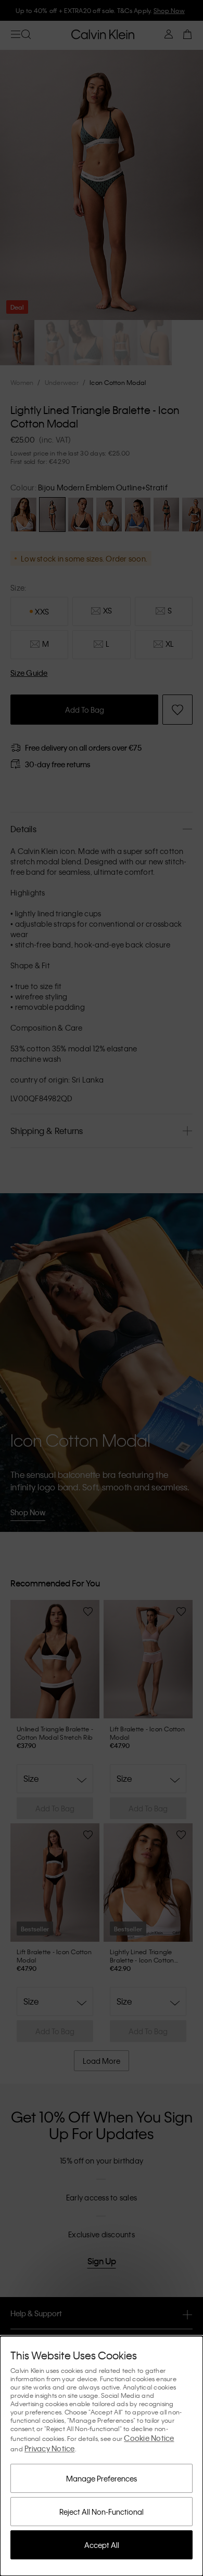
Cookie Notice (149, 2438)
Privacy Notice (50, 2448)
